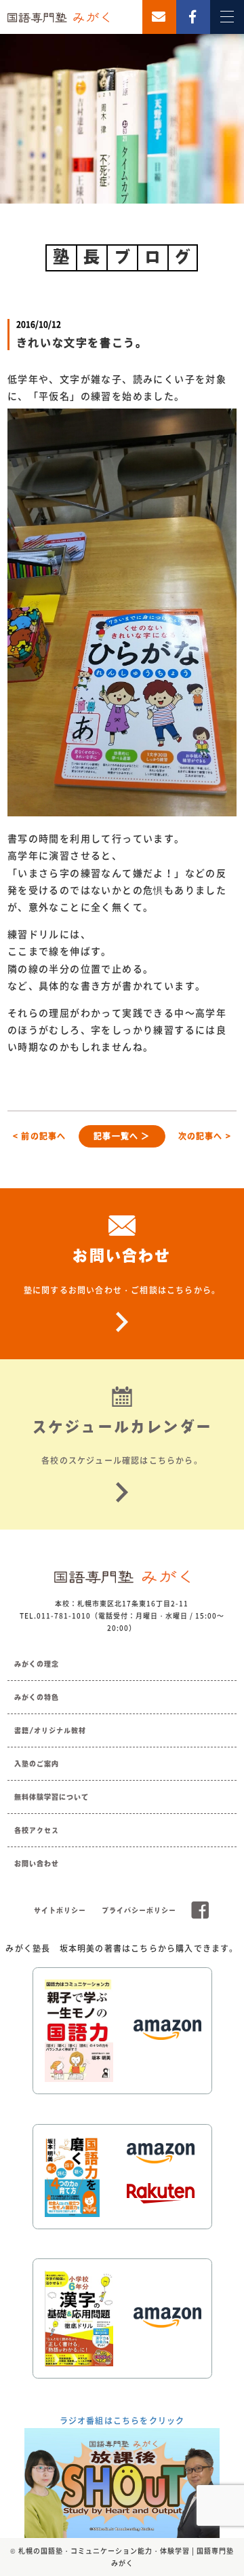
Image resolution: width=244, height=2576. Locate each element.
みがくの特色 (37, 1697)
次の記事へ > (205, 1136)
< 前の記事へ (39, 1136)
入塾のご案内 (37, 1764)
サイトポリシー (60, 1910)
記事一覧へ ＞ (122, 1136)
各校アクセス (37, 1830)
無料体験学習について (52, 1797)
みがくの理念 (37, 1664)
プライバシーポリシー (139, 1910)
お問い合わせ (37, 1863)
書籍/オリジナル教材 (50, 1730)
